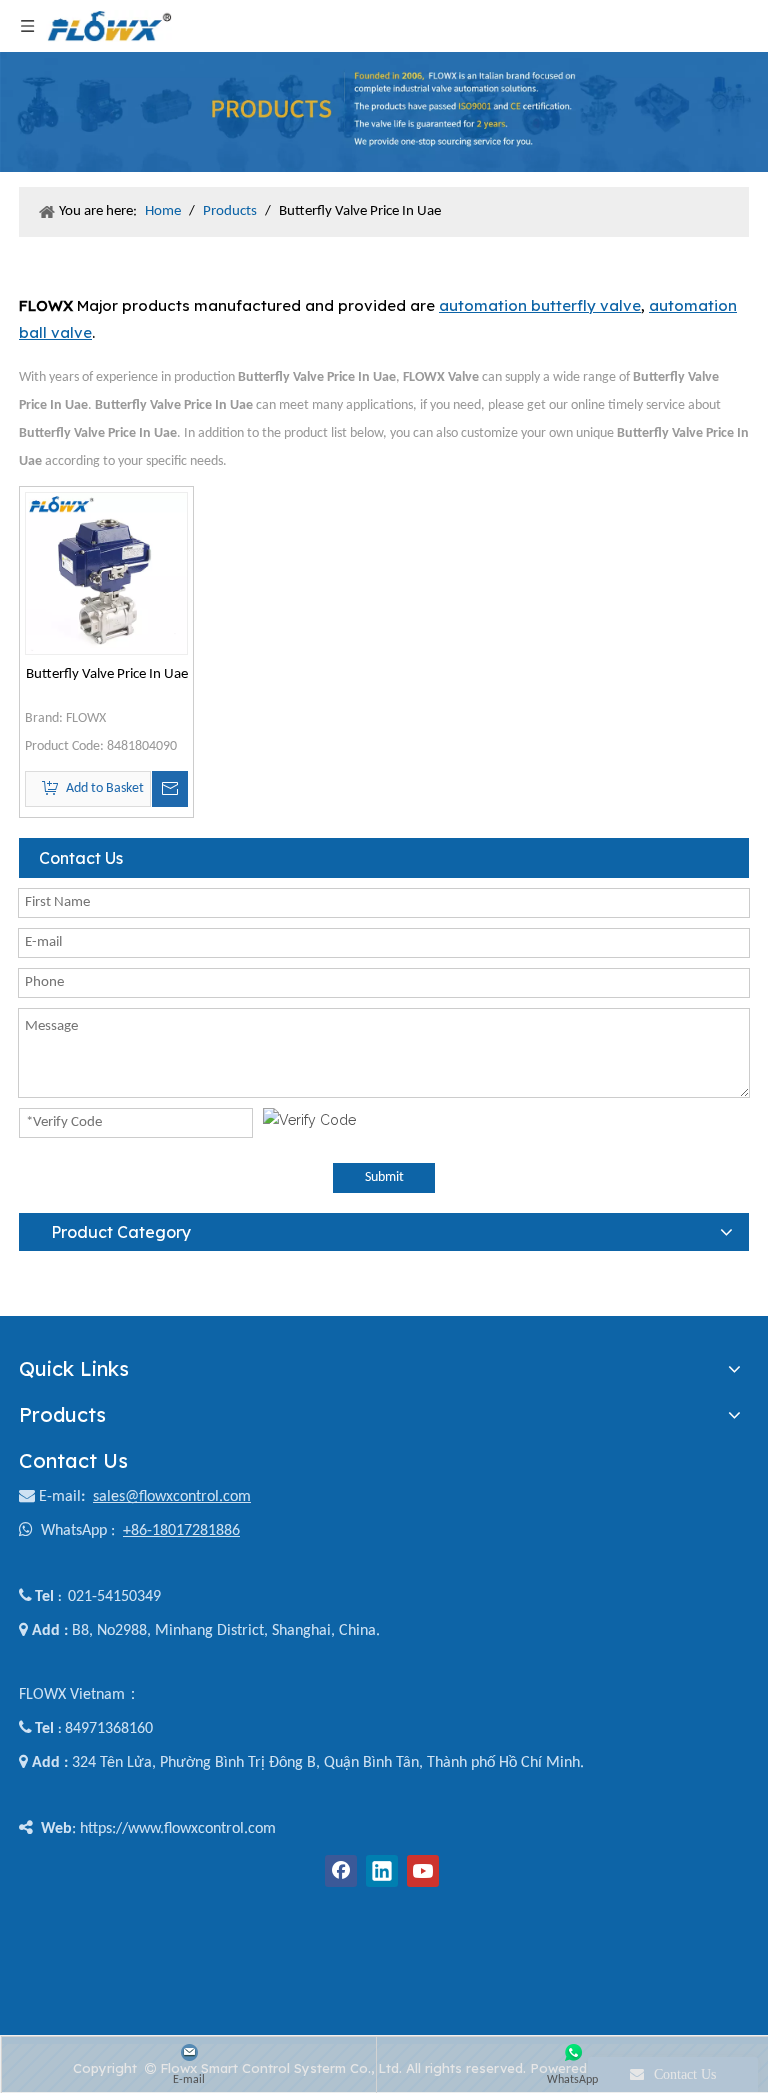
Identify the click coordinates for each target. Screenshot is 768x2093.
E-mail (60, 1497)
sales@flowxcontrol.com (172, 1497)
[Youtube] (423, 1871)
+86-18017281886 (181, 1531)
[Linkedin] (382, 1871)
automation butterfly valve (540, 305)
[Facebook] (341, 1871)
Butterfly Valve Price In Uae (107, 674)
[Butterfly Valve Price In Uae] (106, 573)
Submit (384, 1177)
